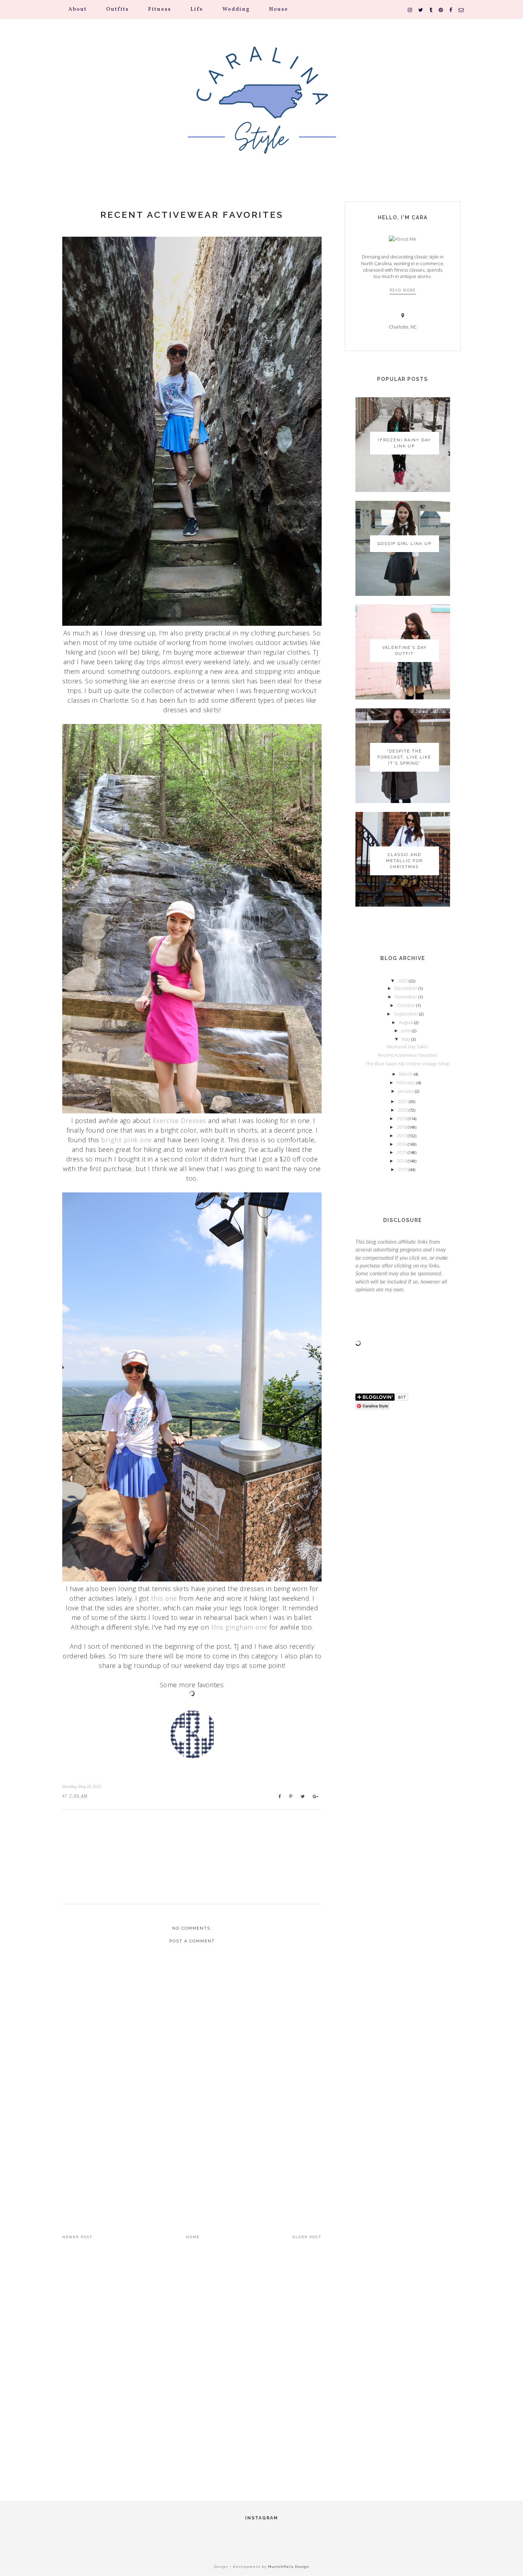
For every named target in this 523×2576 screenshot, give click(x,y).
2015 (402, 1152)
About (78, 9)
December (406, 988)
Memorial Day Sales (407, 1046)
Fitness (160, 9)
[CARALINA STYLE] (261, 110)
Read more (403, 290)
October (407, 1005)
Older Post (307, 2237)
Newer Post (78, 2237)
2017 (402, 1135)
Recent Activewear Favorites (192, 215)
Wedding (236, 9)
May (406, 1039)
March (406, 1074)
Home (193, 2237)
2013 (403, 1169)
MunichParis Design (289, 2567)
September (406, 1014)
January (406, 1091)
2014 (402, 1161)
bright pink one (126, 1140)
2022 (403, 981)
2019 (402, 1118)
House (279, 9)
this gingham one (239, 1627)
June (407, 1030)
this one (164, 1598)
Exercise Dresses (179, 1121)
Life (197, 9)
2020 (403, 1110)
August (406, 1022)
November (407, 997)
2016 (402, 1144)
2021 (403, 1101)
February (407, 1082)
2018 (402, 1127)
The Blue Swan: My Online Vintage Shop (408, 1064)
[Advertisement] (192, 2156)
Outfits (117, 9)
